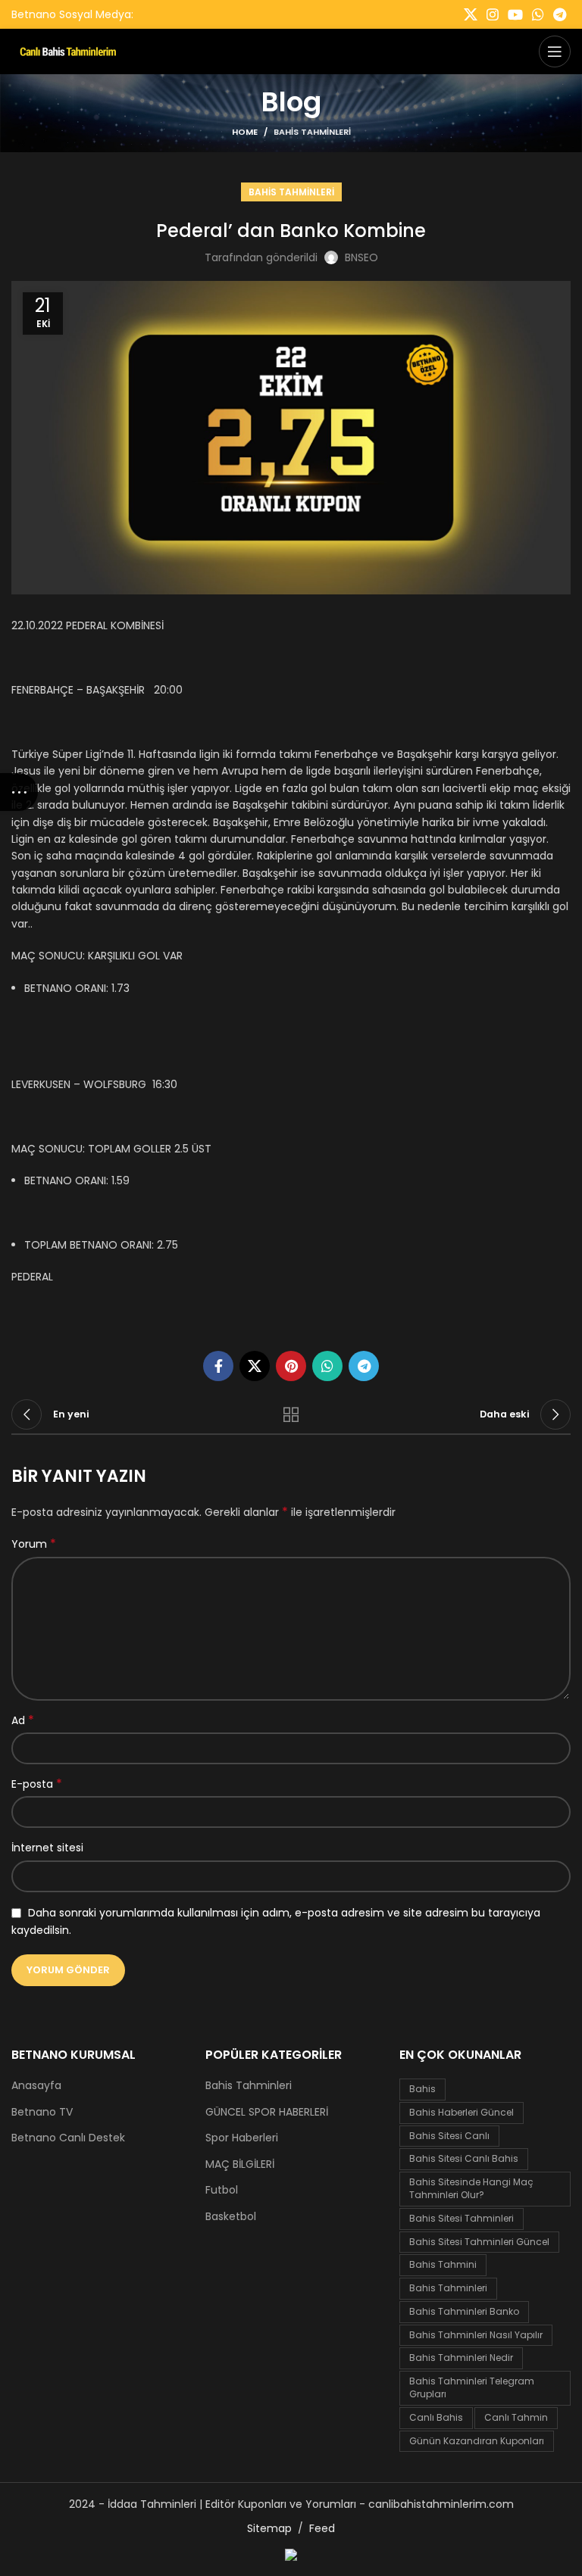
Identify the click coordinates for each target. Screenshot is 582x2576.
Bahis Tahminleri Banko (464, 2311)
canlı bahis (436, 2417)
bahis (422, 2089)
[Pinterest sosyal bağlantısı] (291, 1366)
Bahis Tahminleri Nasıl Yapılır (476, 2335)
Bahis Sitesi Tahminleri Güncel (479, 2242)
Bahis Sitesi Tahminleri (462, 2218)
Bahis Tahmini (443, 2264)
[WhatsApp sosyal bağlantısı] (538, 14)
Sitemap (269, 2528)
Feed (322, 2528)
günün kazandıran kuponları (477, 2441)
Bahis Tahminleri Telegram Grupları (472, 2387)
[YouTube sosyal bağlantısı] (515, 14)
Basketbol (231, 2217)
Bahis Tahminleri (312, 132)
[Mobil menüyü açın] (555, 51)
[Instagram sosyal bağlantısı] (493, 14)
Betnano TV (42, 2112)
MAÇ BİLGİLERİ (240, 2164)
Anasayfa (36, 2086)
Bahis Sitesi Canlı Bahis (464, 2158)
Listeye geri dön (291, 1414)
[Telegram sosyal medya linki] (560, 14)
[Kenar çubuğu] (19, 792)
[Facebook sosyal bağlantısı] (218, 1366)
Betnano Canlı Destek (68, 2138)
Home (245, 132)
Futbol (222, 2190)
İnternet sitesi (47, 1848)
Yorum (34, 1544)
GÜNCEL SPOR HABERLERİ (267, 2112)
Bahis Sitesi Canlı (449, 2136)
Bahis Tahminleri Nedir (461, 2358)
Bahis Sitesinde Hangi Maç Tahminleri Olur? (471, 2188)
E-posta (37, 1784)
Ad (23, 1720)
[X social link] (471, 14)
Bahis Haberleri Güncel (462, 2112)
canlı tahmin (516, 2417)
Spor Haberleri (242, 2138)
